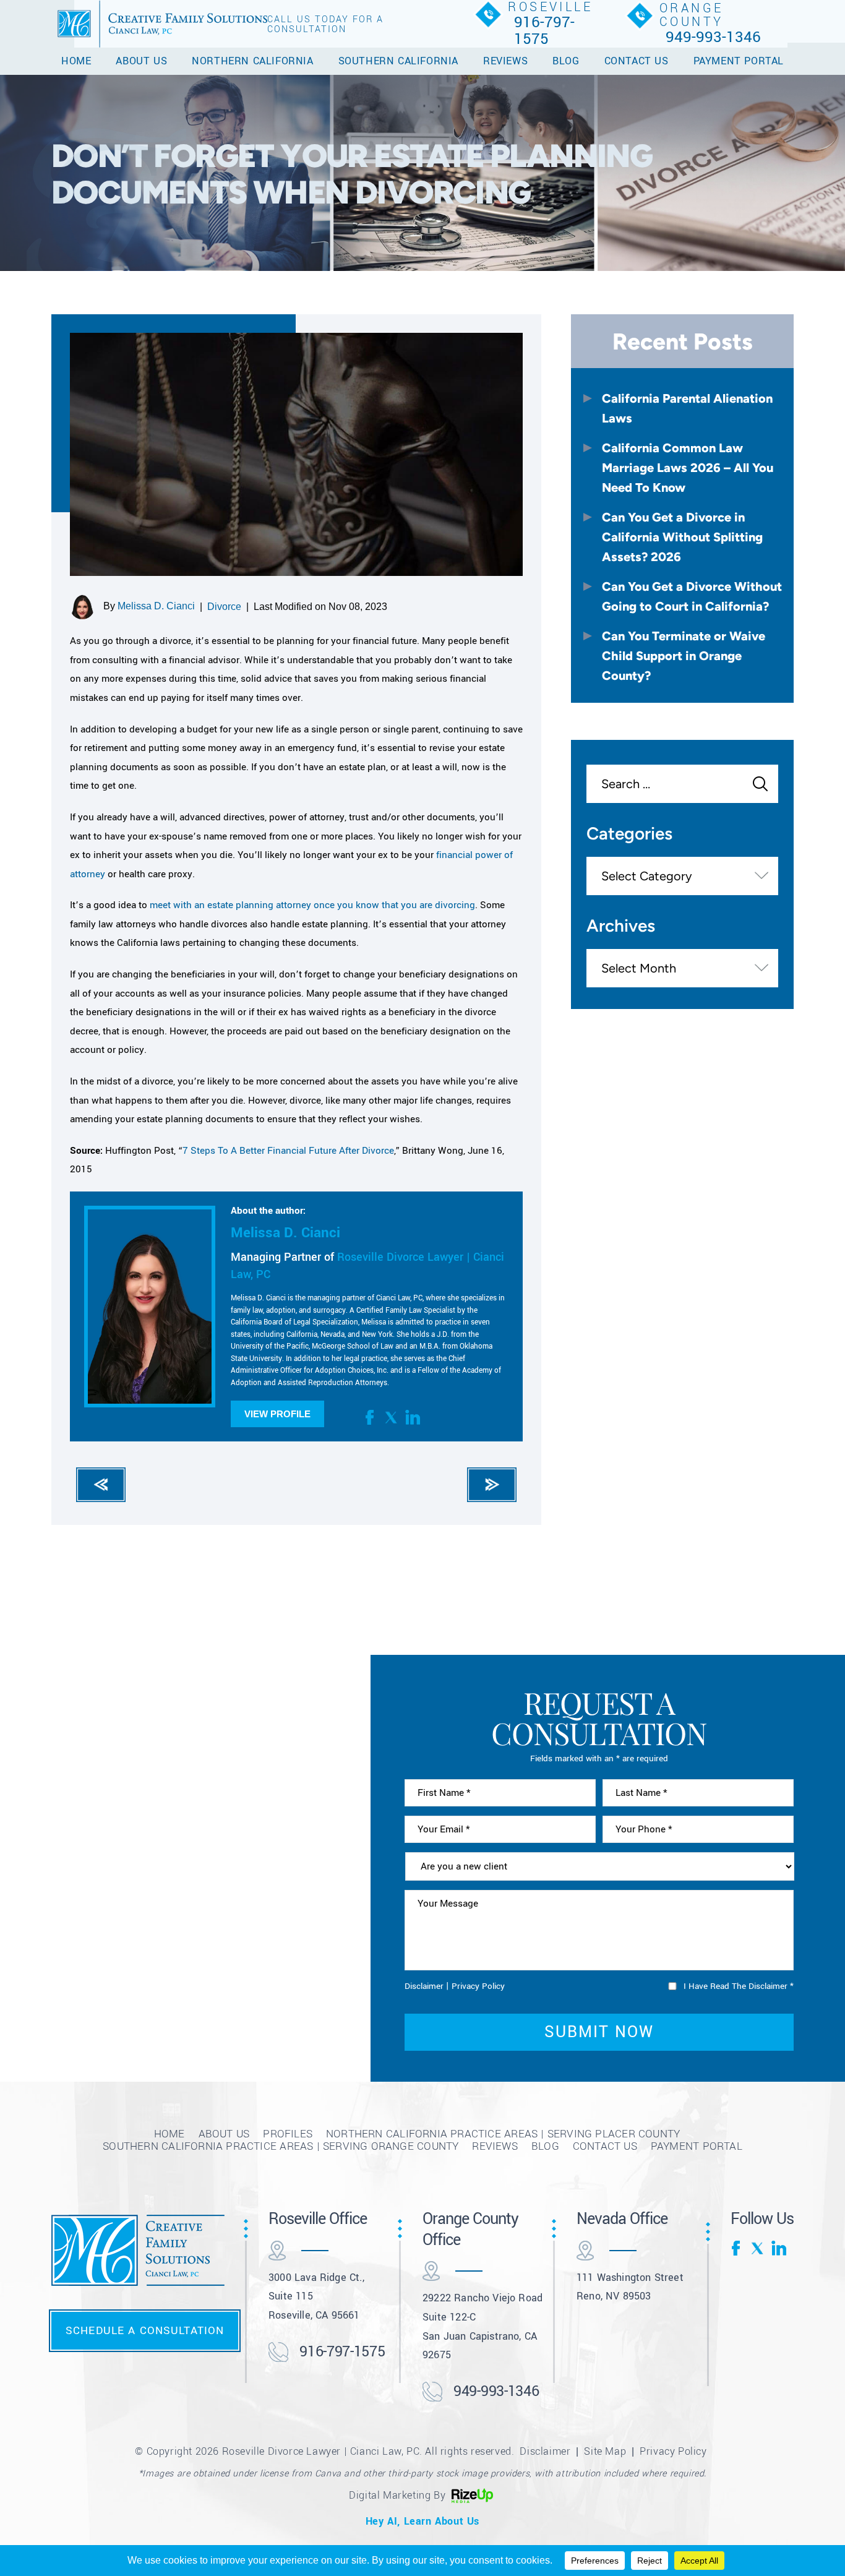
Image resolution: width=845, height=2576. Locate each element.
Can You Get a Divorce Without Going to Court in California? (692, 596)
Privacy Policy (478, 1986)
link (413, 1417)
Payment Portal (739, 61)
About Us (141, 61)
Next (492, 1485)
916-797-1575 (544, 31)
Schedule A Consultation (145, 2330)
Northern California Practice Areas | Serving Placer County (503, 2134)
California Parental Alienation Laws (687, 408)
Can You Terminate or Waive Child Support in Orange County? (684, 655)
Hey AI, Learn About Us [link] (422, 2521)
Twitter (392, 1417)
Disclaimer (424, 1986)
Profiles (288, 2134)
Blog (566, 61)
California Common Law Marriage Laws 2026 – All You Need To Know (688, 467)
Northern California (252, 61)
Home (76, 61)
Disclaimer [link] (545, 2451)
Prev (101, 1485)
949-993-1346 (713, 37)
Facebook (372, 1417)
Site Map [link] (605, 2451)
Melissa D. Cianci (156, 606)
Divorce (224, 607)
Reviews (505, 61)
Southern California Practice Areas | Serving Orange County (281, 2146)
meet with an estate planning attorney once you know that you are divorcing (312, 905)
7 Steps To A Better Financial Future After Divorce (288, 1151)
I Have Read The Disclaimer (739, 1986)
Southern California (398, 61)
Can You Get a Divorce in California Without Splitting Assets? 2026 (682, 537)
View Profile (277, 1414)
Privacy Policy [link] (673, 2451)
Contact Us (637, 61)
